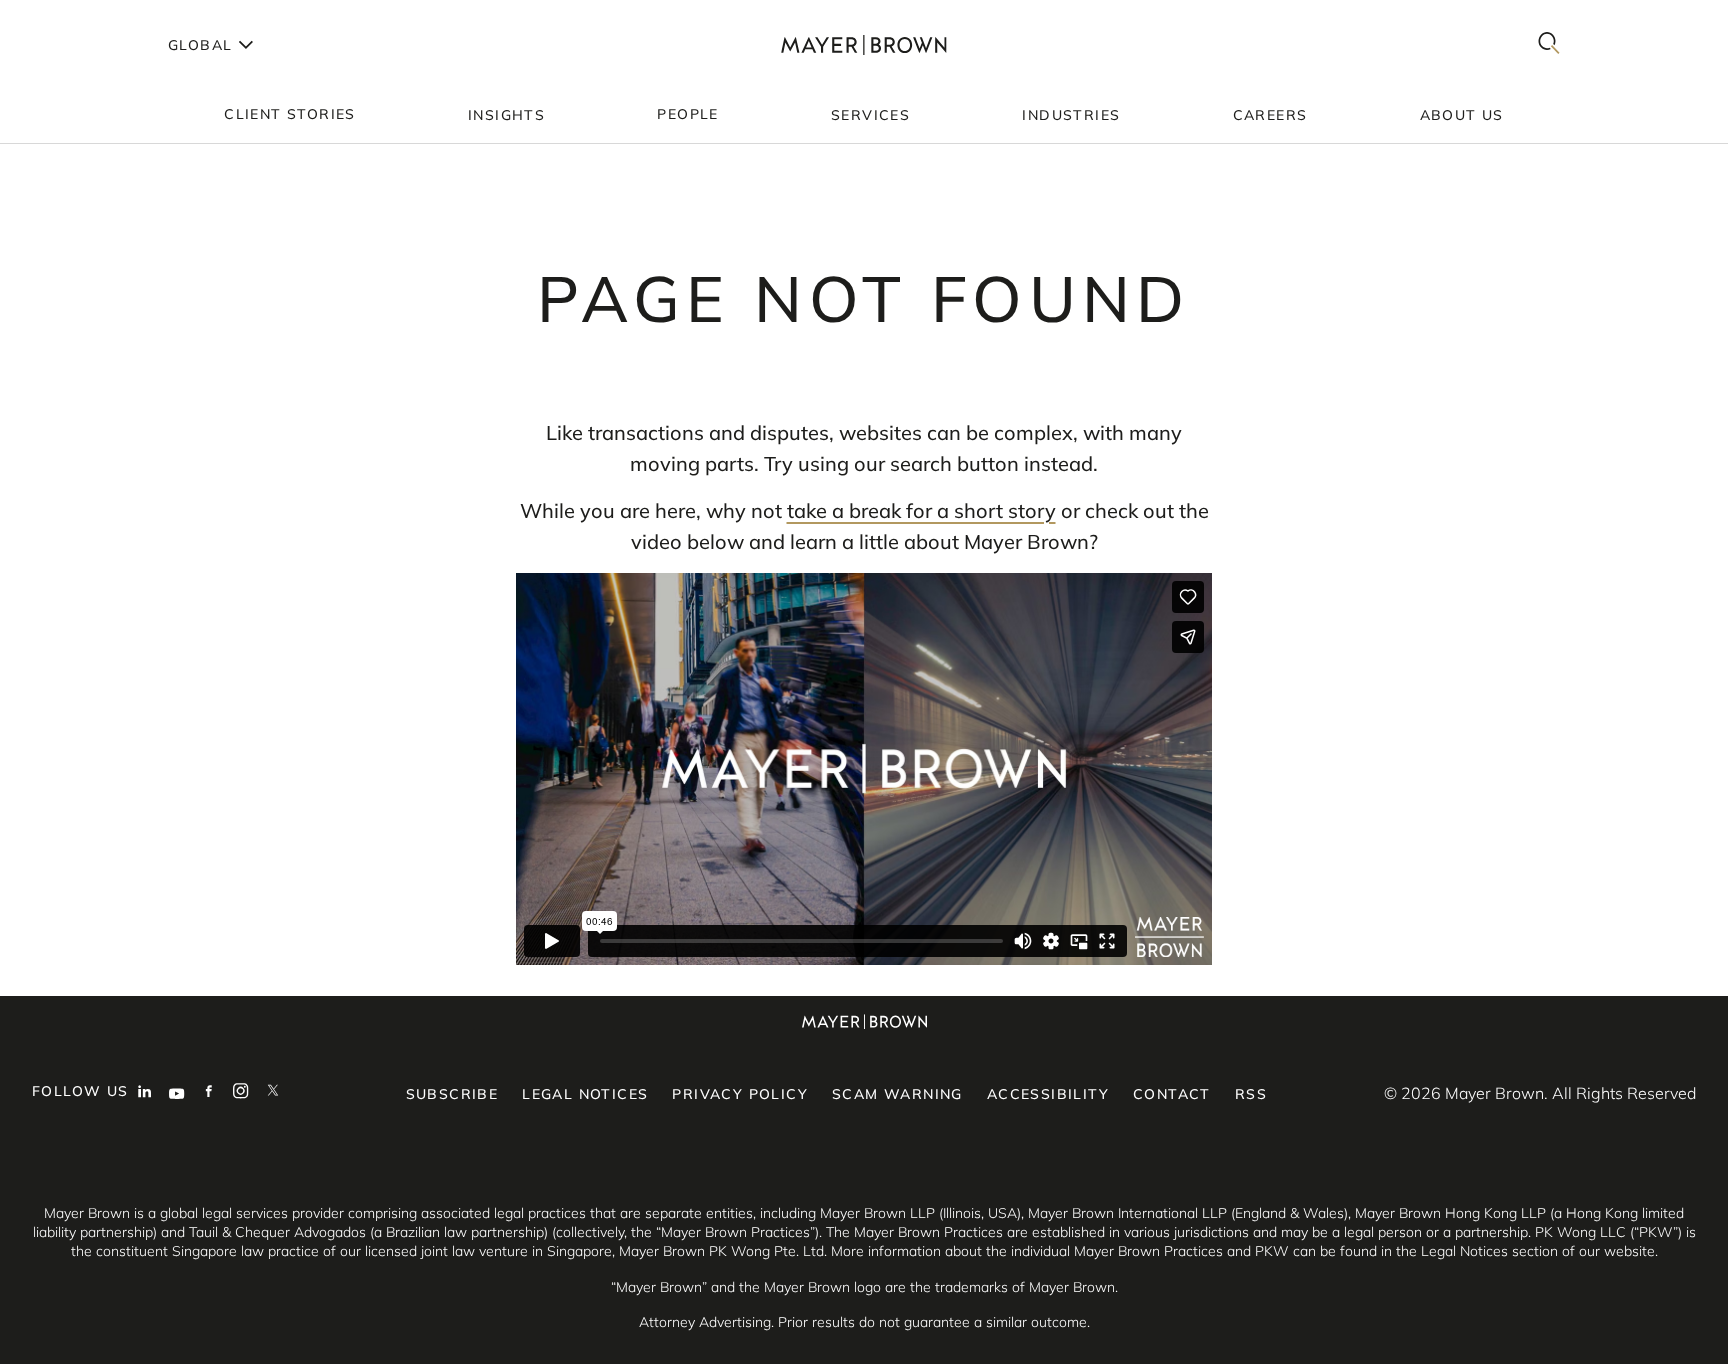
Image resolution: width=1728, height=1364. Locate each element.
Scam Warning (897, 1094)
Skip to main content (97, 16)
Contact (1172, 1094)
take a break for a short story (921, 510)
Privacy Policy (740, 1094)
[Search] (1549, 44)
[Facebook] (209, 1093)
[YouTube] (177, 1093)
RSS (1251, 1094)
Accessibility (1048, 1094)
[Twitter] (273, 1093)
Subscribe (452, 1094)
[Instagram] (241, 1093)
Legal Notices (585, 1094)
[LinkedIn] (145, 1093)
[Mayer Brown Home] (864, 44)
